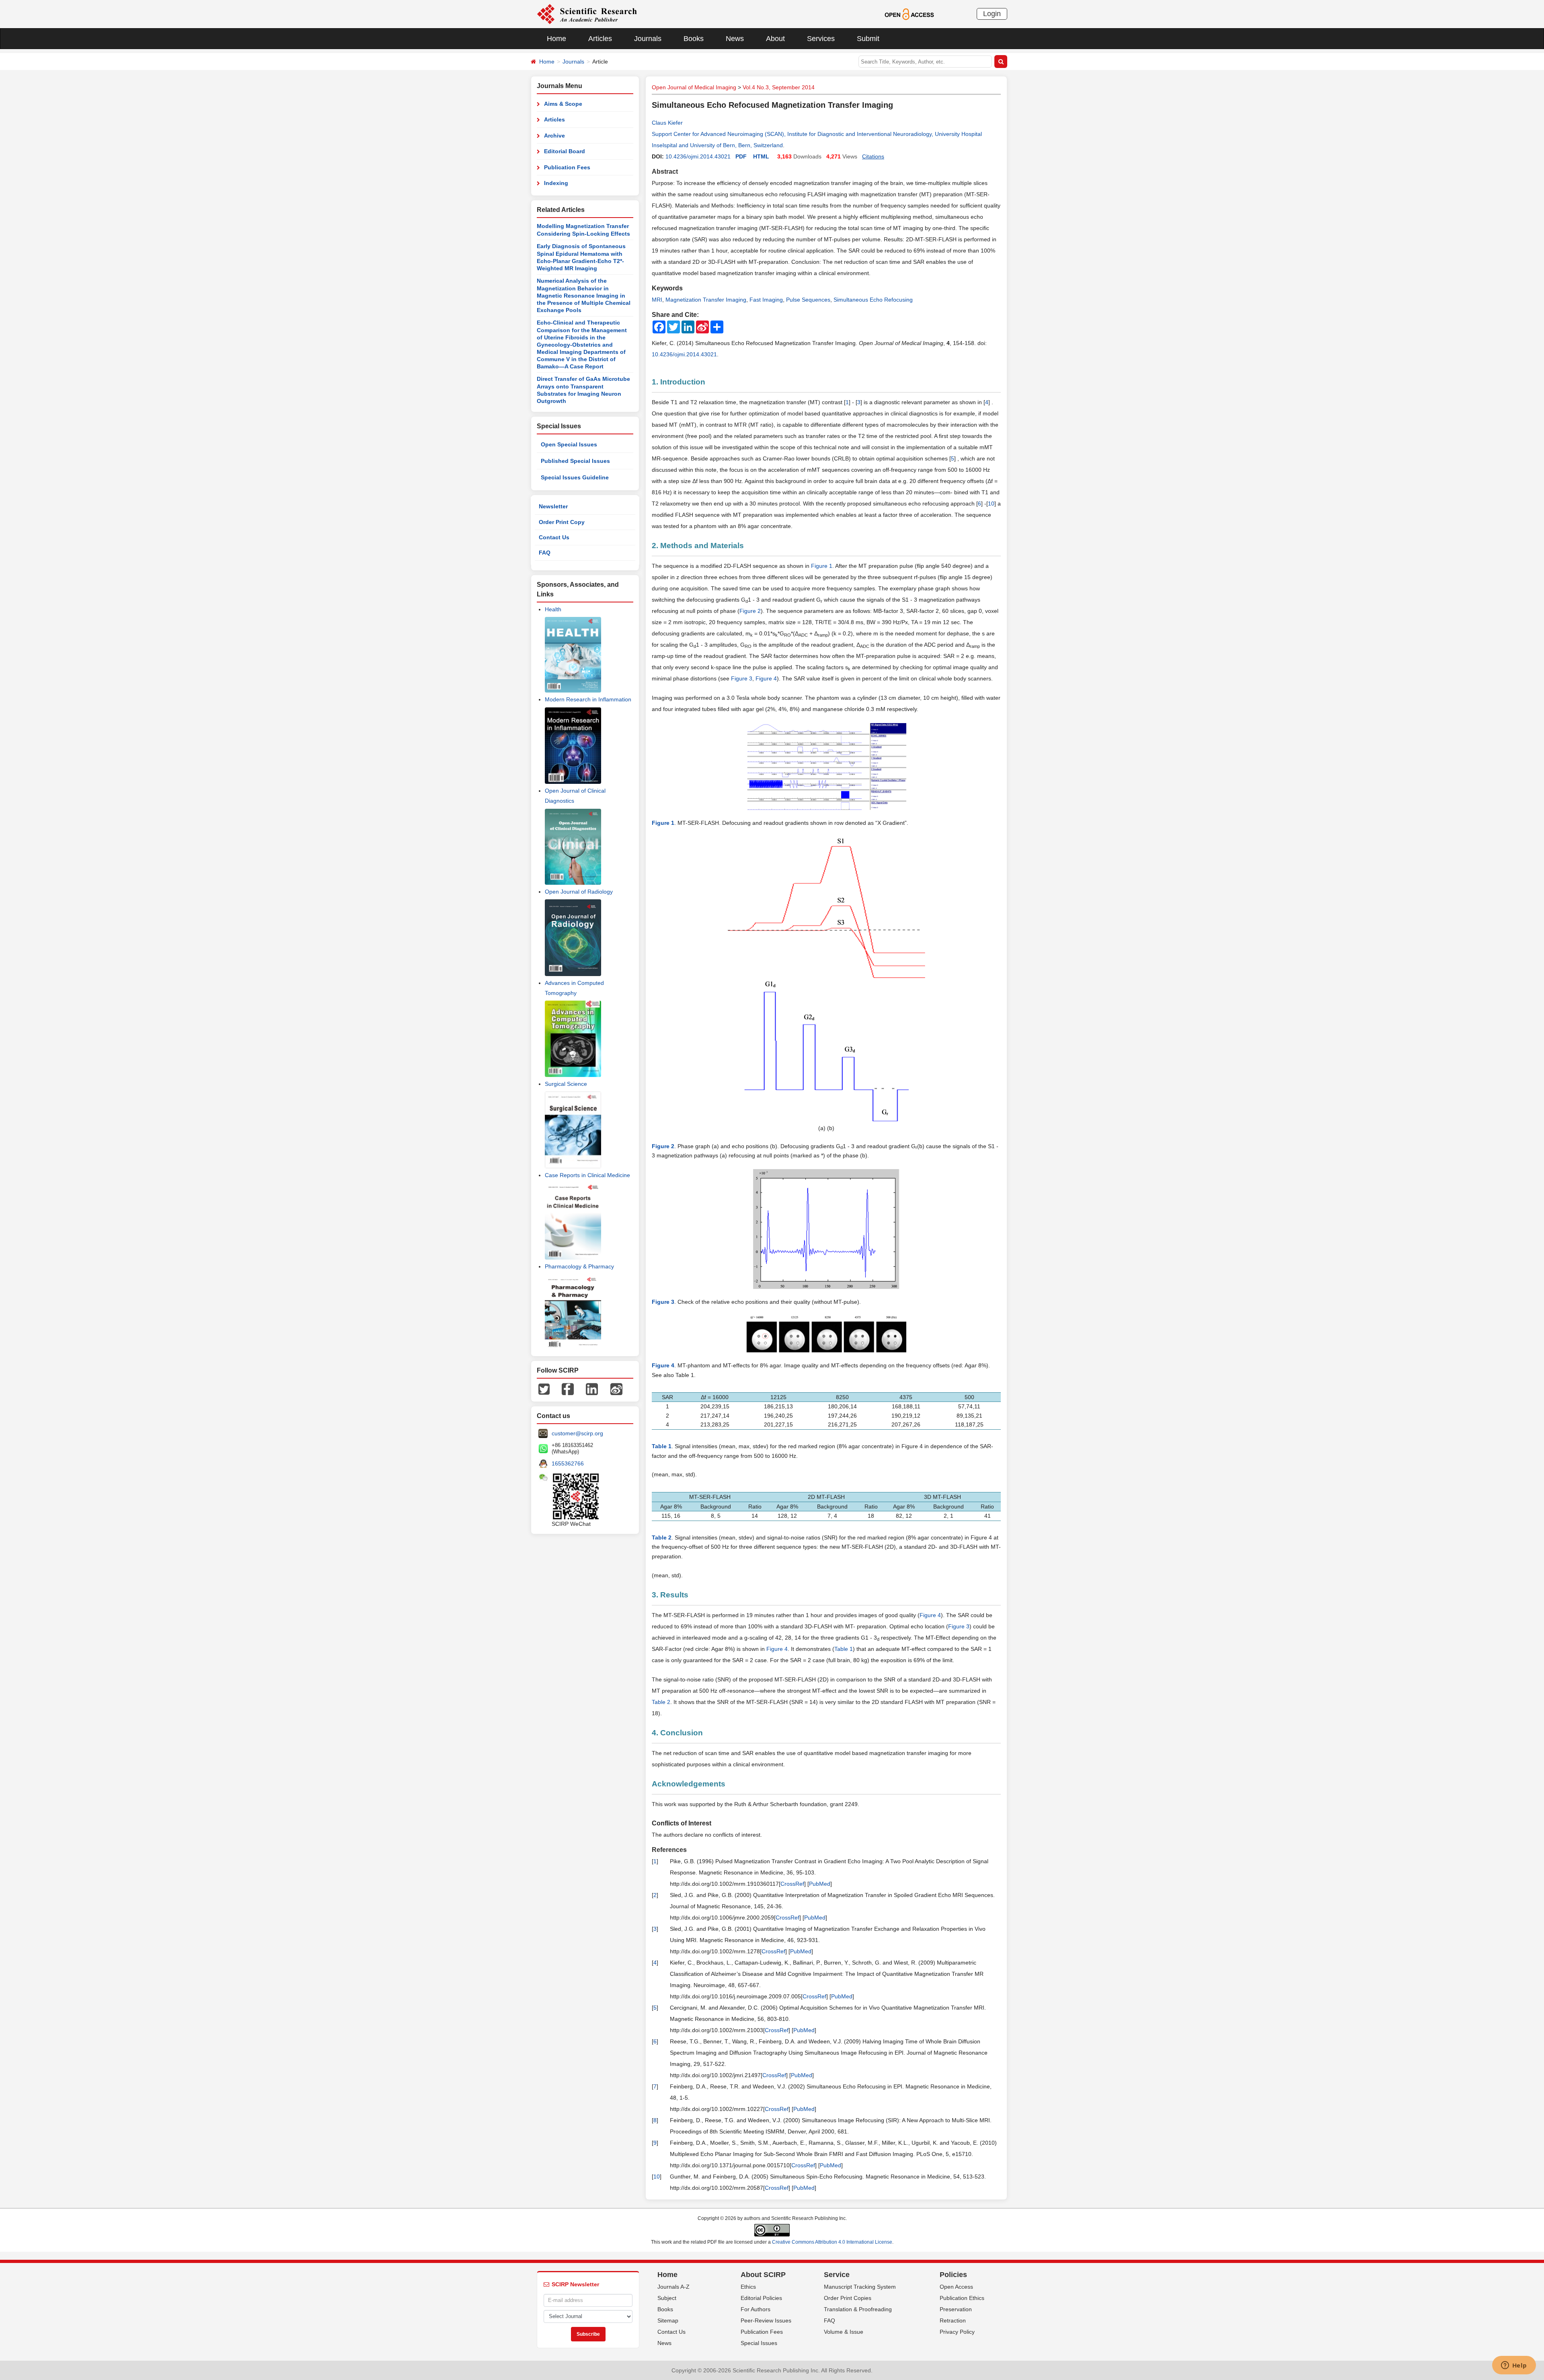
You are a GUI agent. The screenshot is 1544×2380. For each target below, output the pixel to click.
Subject (667, 2298)
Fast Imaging (766, 300)
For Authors (756, 2309)
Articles (600, 39)
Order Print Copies (848, 2298)
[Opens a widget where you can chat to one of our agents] (1514, 2366)
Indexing (556, 183)
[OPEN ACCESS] (909, 14)
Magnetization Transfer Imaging (706, 300)
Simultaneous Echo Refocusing (873, 300)
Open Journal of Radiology (579, 892)
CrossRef (792, 1884)
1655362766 (568, 1463)
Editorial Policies (761, 2298)
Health (553, 609)
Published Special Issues (575, 461)
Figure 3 (742, 678)
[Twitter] (544, 1389)
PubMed (820, 1884)
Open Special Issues (569, 444)
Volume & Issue (844, 2332)
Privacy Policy (957, 2332)
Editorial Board (565, 151)
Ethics (748, 2287)
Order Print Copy (562, 522)
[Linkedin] (592, 1389)
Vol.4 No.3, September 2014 (779, 87)
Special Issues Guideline (575, 477)
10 (991, 504)
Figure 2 (750, 611)
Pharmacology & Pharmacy (579, 1266)
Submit (868, 39)
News (735, 39)
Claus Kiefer (667, 123)
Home (556, 39)
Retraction (953, 2320)
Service (837, 2275)
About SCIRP (763, 2275)
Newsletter (553, 506)
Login (992, 14)
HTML (761, 156)
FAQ (545, 553)
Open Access (956, 2287)
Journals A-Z (673, 2287)
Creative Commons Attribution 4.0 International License (832, 2242)
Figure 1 (822, 566)
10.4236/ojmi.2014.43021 (698, 156)
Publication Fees (567, 167)
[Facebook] (568, 1389)
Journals (648, 39)
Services (821, 39)
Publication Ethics (962, 2298)
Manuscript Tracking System (860, 2287)
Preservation (956, 2309)
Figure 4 (766, 678)
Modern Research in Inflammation (588, 699)
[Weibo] (616, 1389)
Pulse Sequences (808, 300)
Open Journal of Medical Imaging (694, 87)
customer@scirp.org (577, 1433)
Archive (554, 136)
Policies (953, 2275)
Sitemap (668, 2320)
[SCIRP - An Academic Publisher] (587, 14)
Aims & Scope (563, 104)
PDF (741, 156)
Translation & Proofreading (858, 2309)
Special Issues (759, 2343)
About (775, 39)
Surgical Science (566, 1084)
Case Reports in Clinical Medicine (587, 1175)
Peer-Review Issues (766, 2320)
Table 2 (661, 1702)
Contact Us (554, 537)
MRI (657, 300)
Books (694, 39)
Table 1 (844, 1649)
